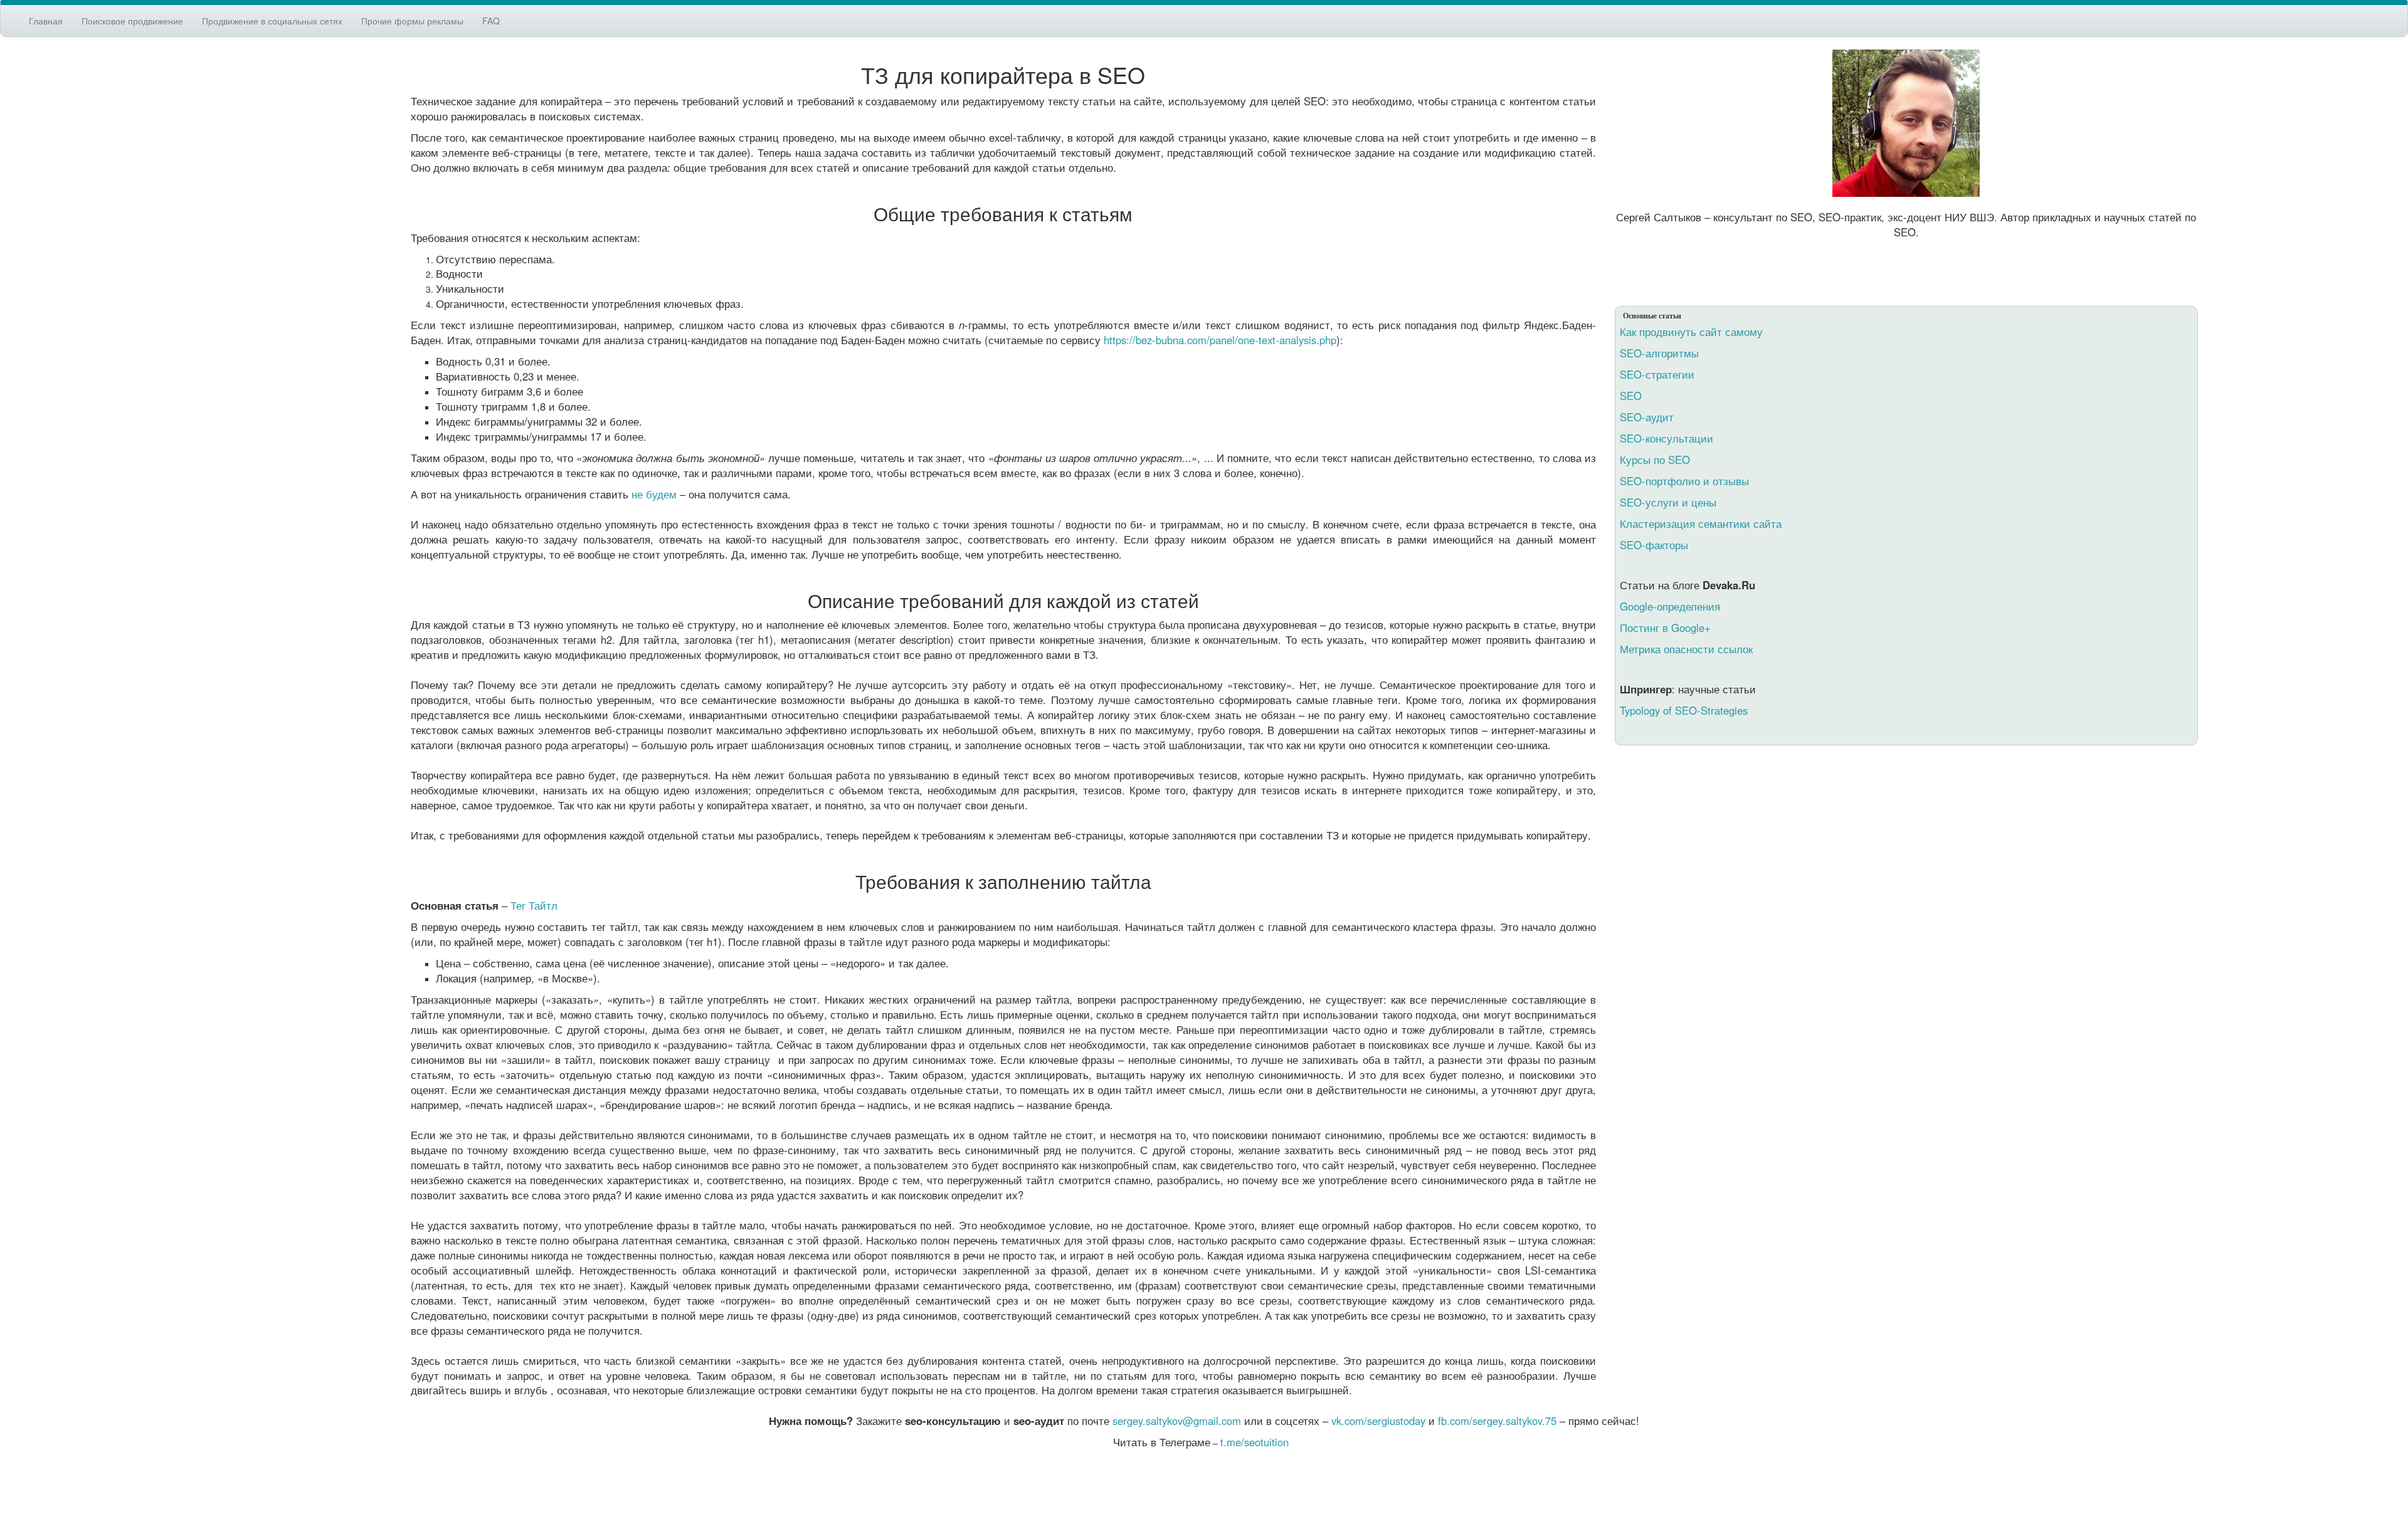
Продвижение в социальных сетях (272, 21)
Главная (46, 21)
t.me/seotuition (1254, 1442)
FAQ (491, 21)
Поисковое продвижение (132, 21)
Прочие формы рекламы (412, 21)
